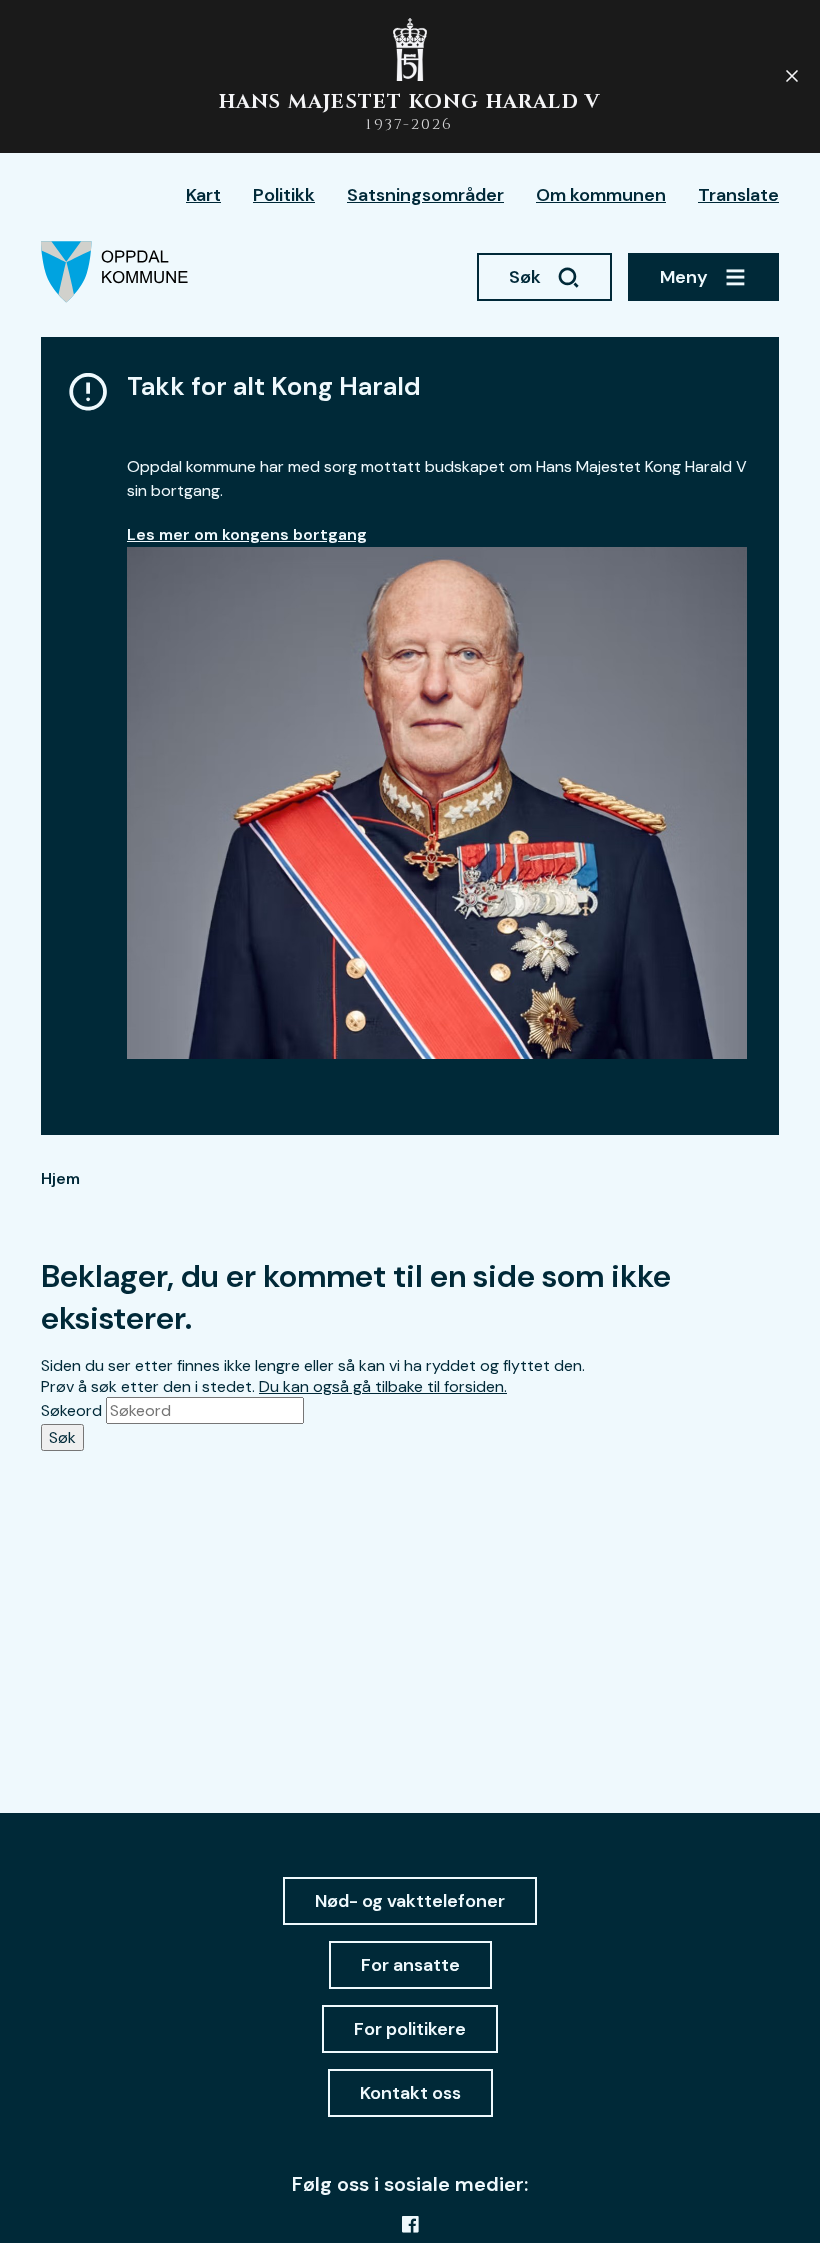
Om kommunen (601, 195)
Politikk (284, 195)
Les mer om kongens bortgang (247, 534)
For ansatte (410, 1965)
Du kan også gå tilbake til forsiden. (383, 1386)
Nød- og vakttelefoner (410, 1901)
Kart (203, 195)
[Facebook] (410, 2224)
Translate (738, 195)
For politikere (410, 2029)
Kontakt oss (410, 2093)
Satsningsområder (425, 195)
